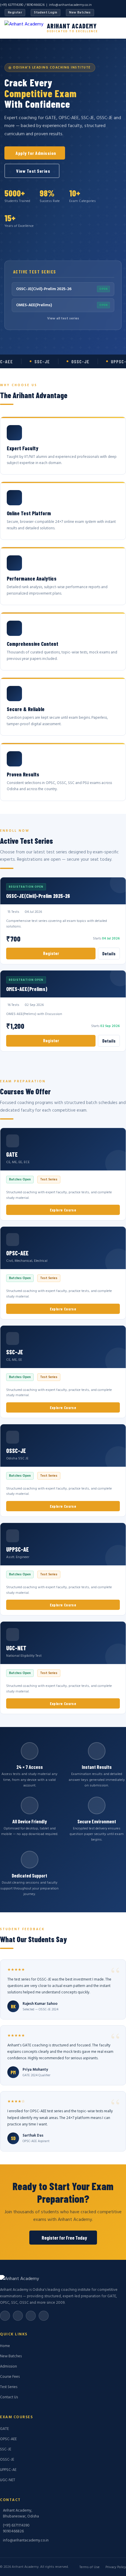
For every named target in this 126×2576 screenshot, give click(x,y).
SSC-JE (6, 2449)
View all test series (63, 319)
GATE (4, 2429)
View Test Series (33, 171)
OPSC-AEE (8, 2439)
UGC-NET (8, 2480)
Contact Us (9, 2397)
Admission (8, 2367)
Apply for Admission (36, 153)
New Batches (80, 13)
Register (15, 13)
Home (5, 2346)
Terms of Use (90, 2567)
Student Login (46, 13)
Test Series (9, 2387)
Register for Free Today (64, 2238)
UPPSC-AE (8, 2470)
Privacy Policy (116, 2567)
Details (109, 954)
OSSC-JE (7, 2460)
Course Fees (10, 2377)
